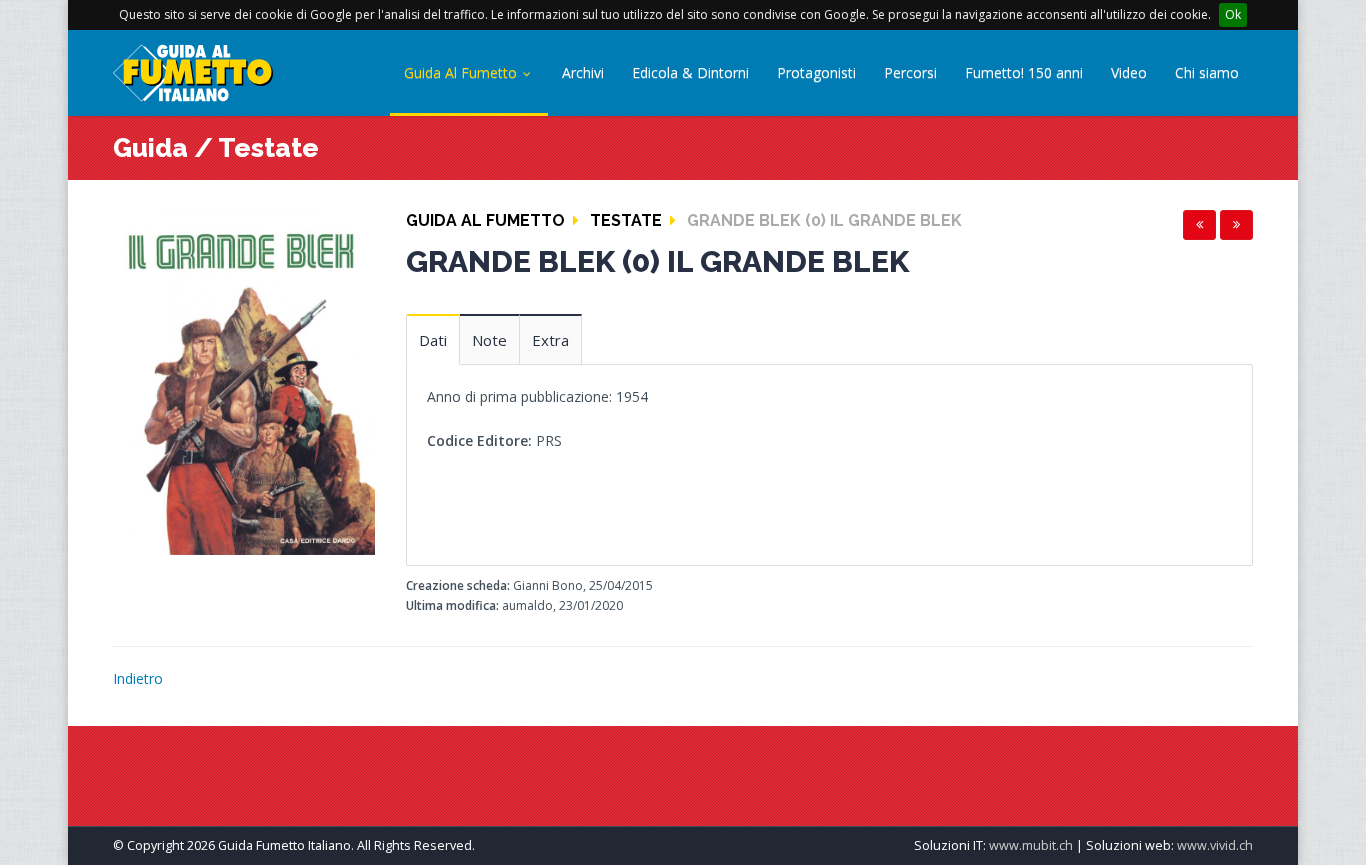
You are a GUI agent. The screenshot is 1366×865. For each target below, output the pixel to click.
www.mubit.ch (1031, 845)
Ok (1233, 14)
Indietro (138, 678)
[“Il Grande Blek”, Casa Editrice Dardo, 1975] (244, 380)
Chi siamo (1207, 72)
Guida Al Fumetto (462, 72)
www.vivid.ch (1215, 845)
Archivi (583, 72)
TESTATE (626, 220)
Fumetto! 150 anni (1024, 72)
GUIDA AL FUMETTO (485, 220)
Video (1129, 72)
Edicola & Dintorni (690, 72)
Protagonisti (816, 72)
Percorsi (910, 72)
